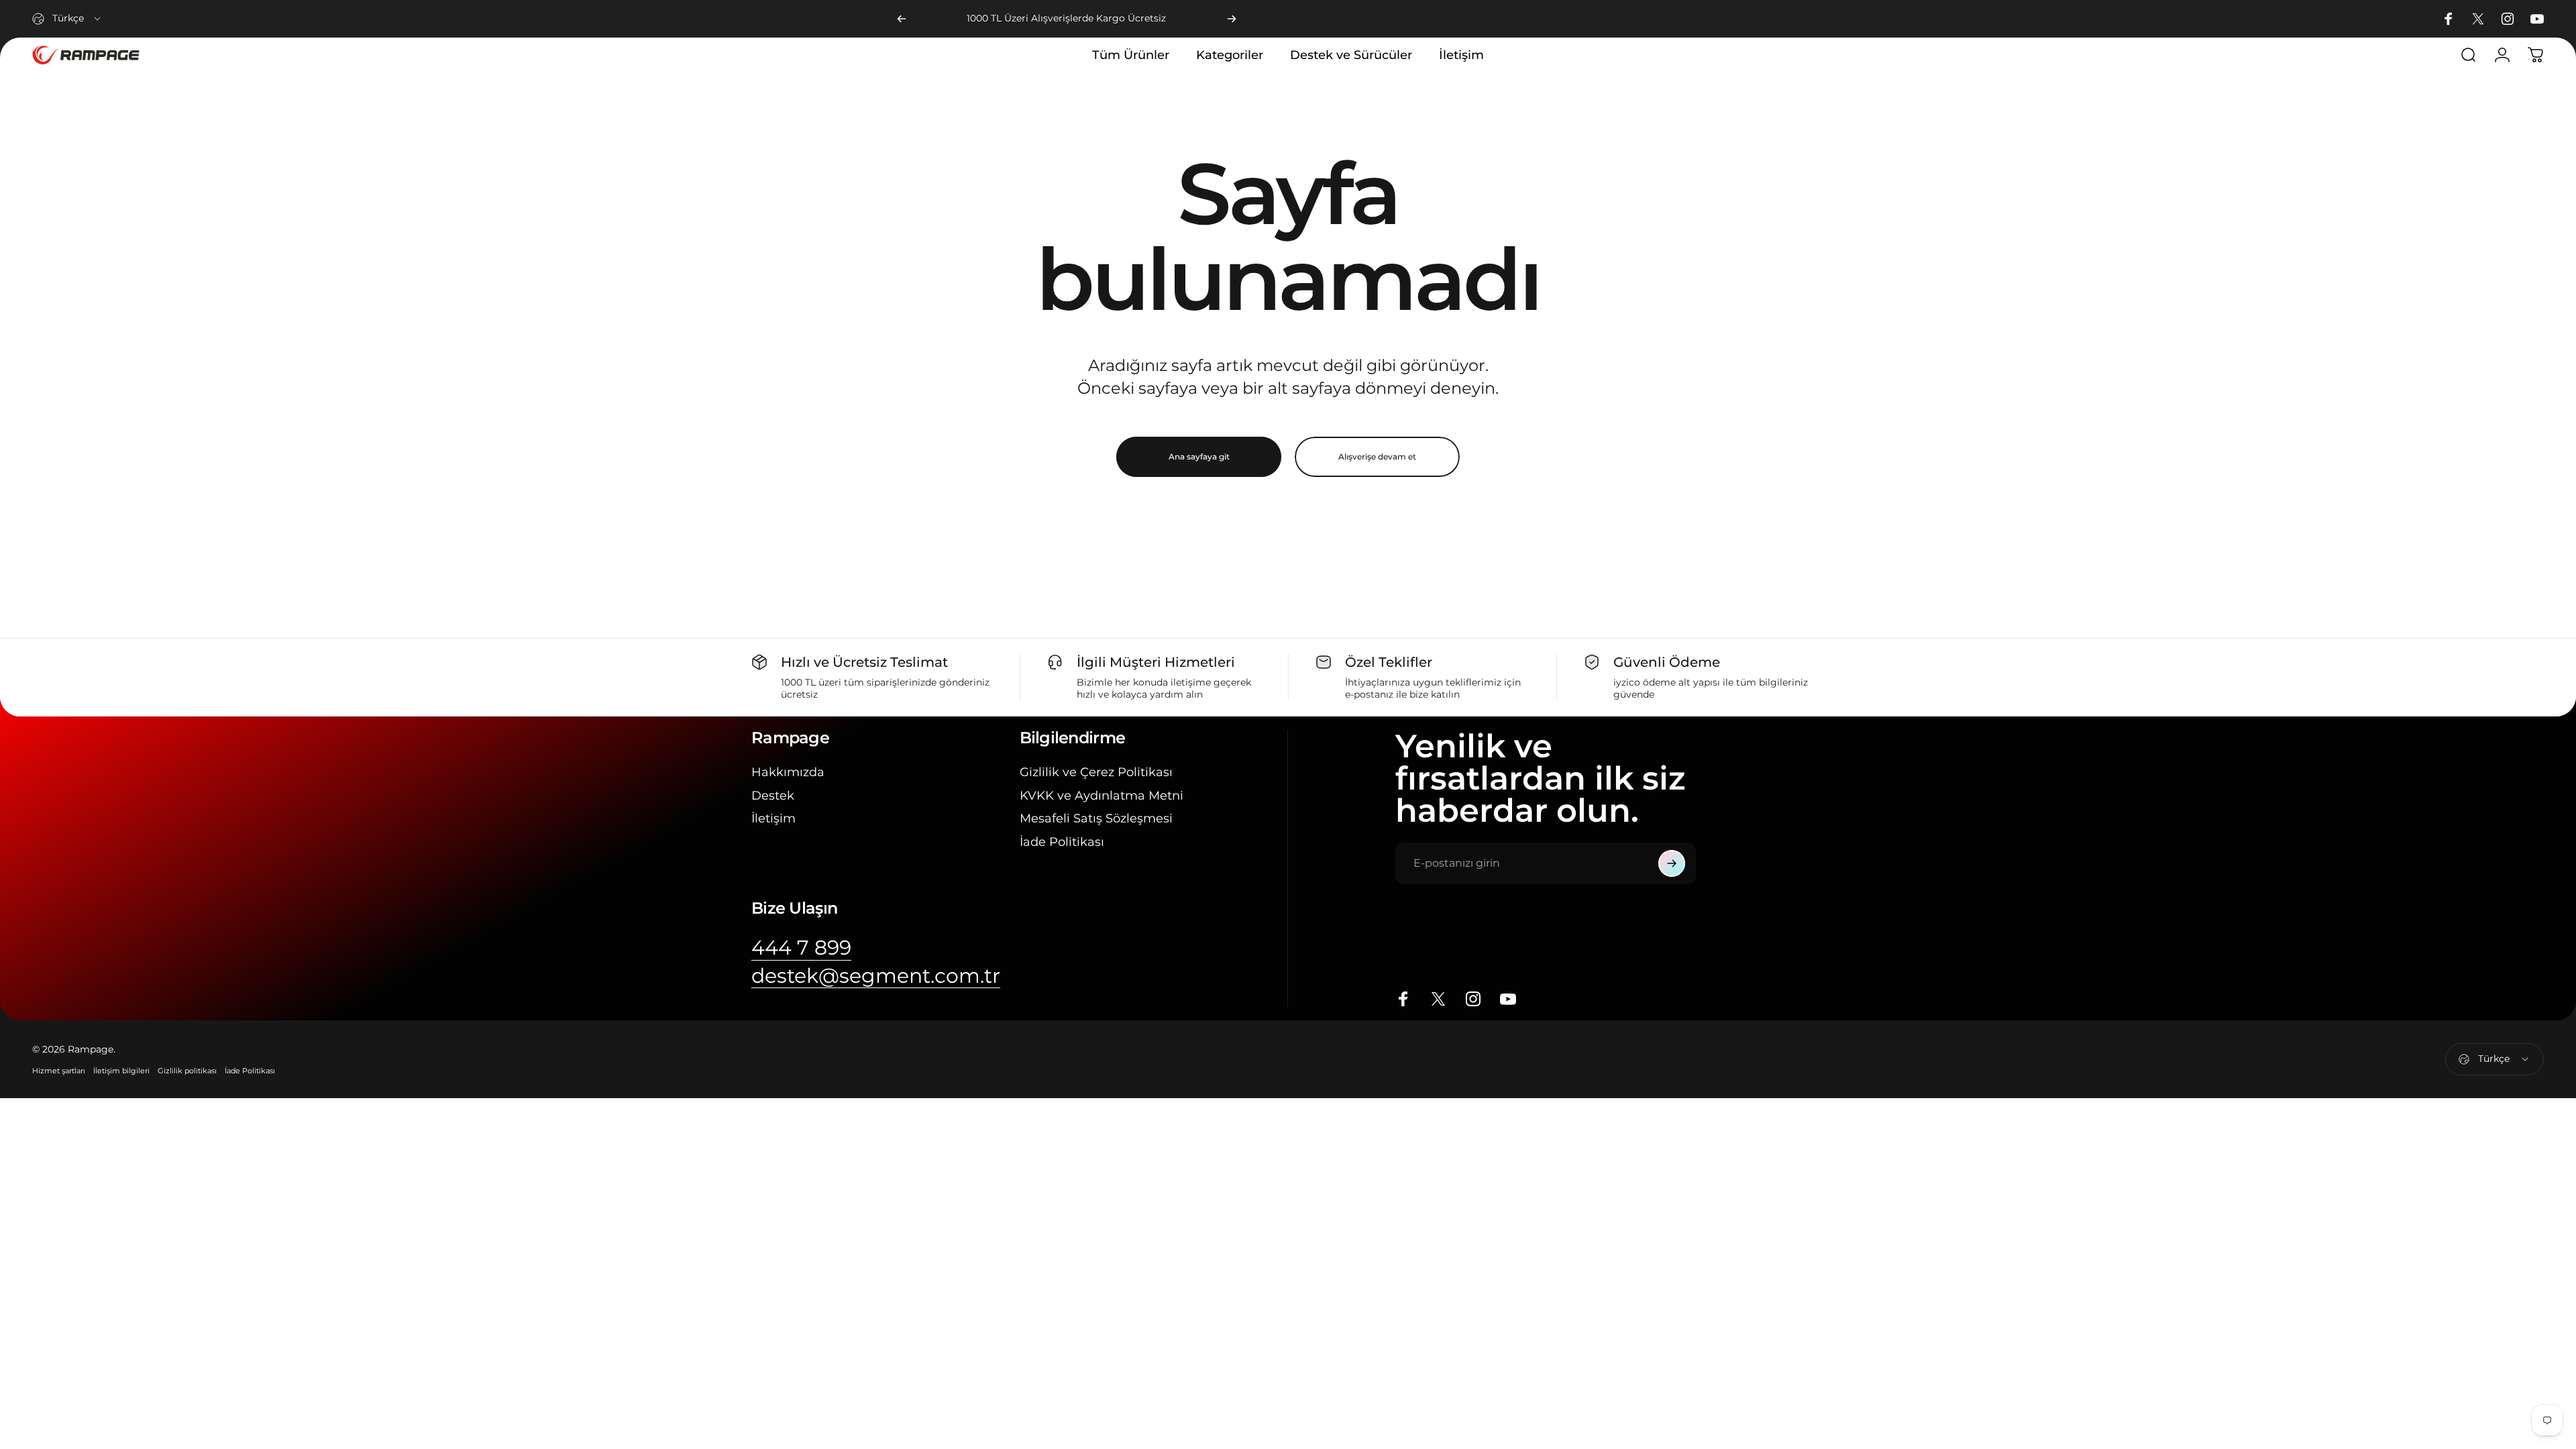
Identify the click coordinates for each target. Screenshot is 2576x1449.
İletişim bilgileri (121, 1071)
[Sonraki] (1232, 19)
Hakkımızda (788, 772)
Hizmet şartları (59, 1071)
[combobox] (67, 19)
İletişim (773, 818)
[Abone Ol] (1672, 863)
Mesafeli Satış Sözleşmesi (1096, 818)
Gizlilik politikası (187, 1071)
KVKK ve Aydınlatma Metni (1102, 796)
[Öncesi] (902, 19)
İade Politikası (1062, 842)
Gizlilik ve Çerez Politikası (1096, 772)
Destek (773, 796)
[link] (801, 948)
